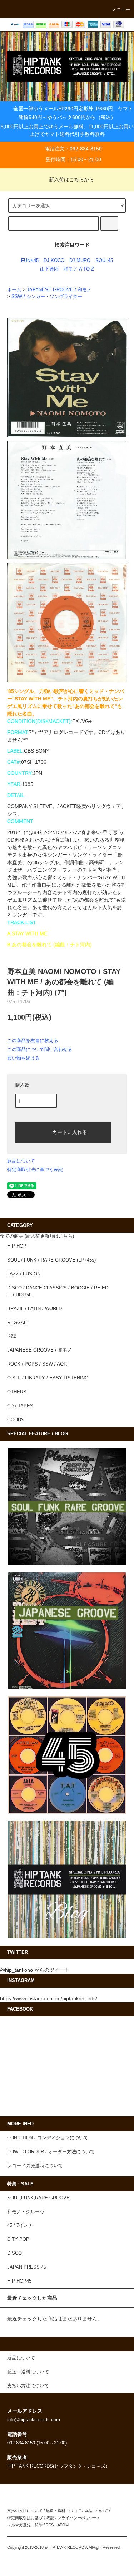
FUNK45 (30, 261)
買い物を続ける (23, 1058)
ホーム (14, 290)
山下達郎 (49, 269)
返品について (21, 1161)
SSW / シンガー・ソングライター (47, 297)
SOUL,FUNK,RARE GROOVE (38, 2198)
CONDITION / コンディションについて (48, 2138)
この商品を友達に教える (33, 1041)
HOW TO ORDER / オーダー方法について (51, 2152)
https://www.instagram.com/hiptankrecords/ (49, 1998)
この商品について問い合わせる (40, 1049)
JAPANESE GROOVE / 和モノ (59, 290)
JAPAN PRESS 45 (27, 2267)
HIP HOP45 (19, 2281)
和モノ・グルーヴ (26, 2212)
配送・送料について (63, 2511)
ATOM (63, 2525)
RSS (50, 2525)
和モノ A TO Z (79, 269)
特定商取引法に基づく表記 (35, 1170)
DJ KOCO (54, 261)
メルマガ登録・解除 (25, 2525)
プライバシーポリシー (77, 2518)
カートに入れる (70, 1132)
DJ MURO (80, 261)
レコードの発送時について (35, 2166)
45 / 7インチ (20, 2225)
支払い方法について (25, 2511)
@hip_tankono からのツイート (35, 1970)
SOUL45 (104, 261)
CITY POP (18, 2239)
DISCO (14, 2253)
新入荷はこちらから (71, 179)
